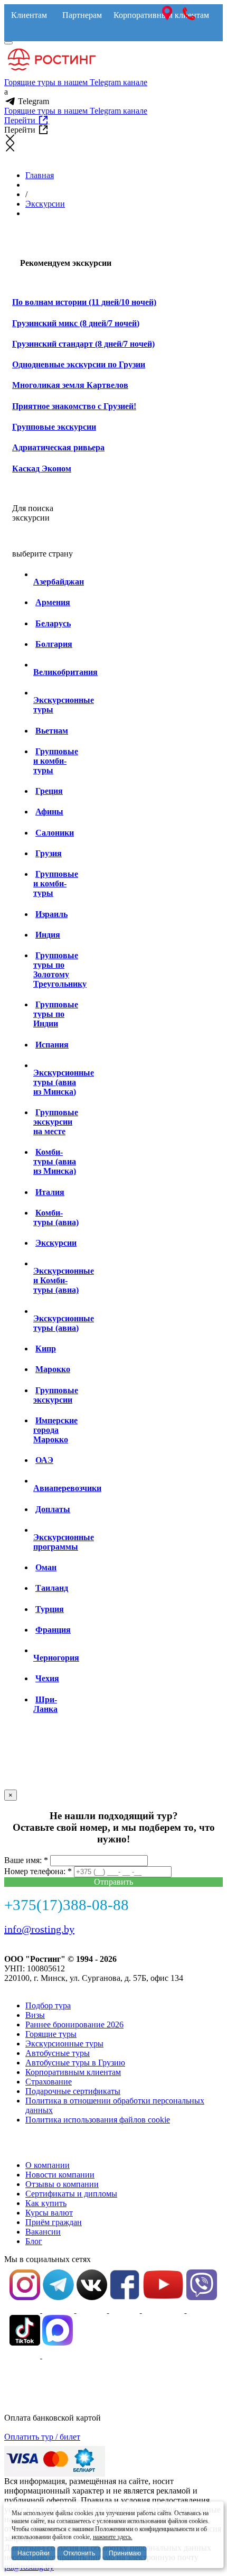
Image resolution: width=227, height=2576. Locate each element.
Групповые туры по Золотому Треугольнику (60, 970)
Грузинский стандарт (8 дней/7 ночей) (83, 344)
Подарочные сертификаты (73, 2091)
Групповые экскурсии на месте (56, 1122)
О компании (48, 2165)
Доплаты (53, 1509)
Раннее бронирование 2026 (74, 2024)
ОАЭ (44, 1460)
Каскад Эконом (42, 469)
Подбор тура (48, 2005)
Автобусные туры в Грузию (75, 2063)
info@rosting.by (39, 1929)
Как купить (46, 2203)
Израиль (51, 914)
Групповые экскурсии (54, 427)
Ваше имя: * (26, 1860)
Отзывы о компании (62, 2184)
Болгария (54, 644)
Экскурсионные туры (64, 2044)
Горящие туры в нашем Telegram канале (76, 82)
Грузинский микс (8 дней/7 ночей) (76, 323)
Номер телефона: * (38, 1871)
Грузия (49, 853)
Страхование (49, 2082)
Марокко (53, 1369)
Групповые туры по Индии (56, 1014)
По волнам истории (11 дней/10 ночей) (84, 302)
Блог (34, 2241)
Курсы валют (49, 2213)
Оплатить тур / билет (42, 2437)
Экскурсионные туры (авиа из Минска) (64, 1082)
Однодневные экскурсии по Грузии (79, 364)
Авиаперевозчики (67, 1488)
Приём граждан (54, 2222)
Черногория (56, 1658)
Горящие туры (51, 2034)
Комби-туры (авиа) (56, 1217)
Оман (46, 1567)
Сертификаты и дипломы (71, 2194)
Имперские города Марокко (55, 1430)
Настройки (34, 2553)
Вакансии (43, 2232)
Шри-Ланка (45, 1704)
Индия (48, 935)
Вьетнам (52, 731)
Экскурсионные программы (64, 1542)
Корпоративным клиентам (73, 2072)
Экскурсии (45, 204)
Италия (50, 1192)
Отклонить (79, 2553)
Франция (53, 1630)
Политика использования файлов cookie (98, 2120)
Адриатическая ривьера (58, 447)
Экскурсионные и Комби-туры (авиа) (64, 1280)
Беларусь (53, 623)
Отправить (113, 1882)
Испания (52, 1045)
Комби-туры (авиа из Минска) (55, 1161)
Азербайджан (59, 582)
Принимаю (125, 2553)
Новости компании (60, 2175)
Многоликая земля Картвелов (70, 385)
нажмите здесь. (113, 2537)
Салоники (55, 833)
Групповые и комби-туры (56, 761)
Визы (35, 2015)
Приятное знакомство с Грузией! (74, 406)
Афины (49, 812)
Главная (40, 175)
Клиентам (29, 15)
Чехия (47, 1678)
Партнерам (82, 15)
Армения (53, 602)
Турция (50, 1609)
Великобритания (65, 672)
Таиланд (52, 1588)
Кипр (46, 1349)
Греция (49, 791)
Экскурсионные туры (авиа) (64, 1323)
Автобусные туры (58, 2053)
